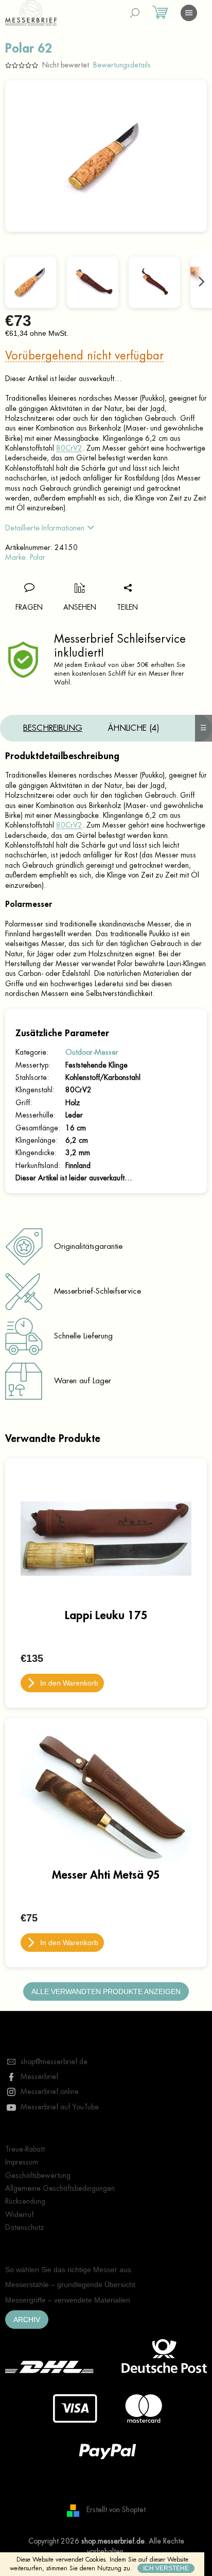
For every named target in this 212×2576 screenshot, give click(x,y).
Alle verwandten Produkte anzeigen (106, 1991)
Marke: (25, 557)
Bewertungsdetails (122, 65)
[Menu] (189, 13)
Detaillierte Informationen (45, 528)
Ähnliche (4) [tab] (134, 728)
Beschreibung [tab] (53, 728)
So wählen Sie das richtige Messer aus (68, 2270)
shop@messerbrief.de (54, 2062)
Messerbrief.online (50, 2091)
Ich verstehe (166, 2568)
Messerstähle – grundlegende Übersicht (70, 2285)
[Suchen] (135, 13)
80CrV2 (69, 448)
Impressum (22, 2162)
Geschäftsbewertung (38, 2175)
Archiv (27, 2320)
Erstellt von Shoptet (116, 2510)
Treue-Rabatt (25, 2149)
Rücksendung (25, 2201)
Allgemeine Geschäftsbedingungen (60, 2188)
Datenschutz (25, 2227)
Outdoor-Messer (92, 1052)
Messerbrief (39, 2076)
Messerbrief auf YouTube (60, 2107)
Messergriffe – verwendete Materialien (68, 2300)
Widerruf (19, 2214)
